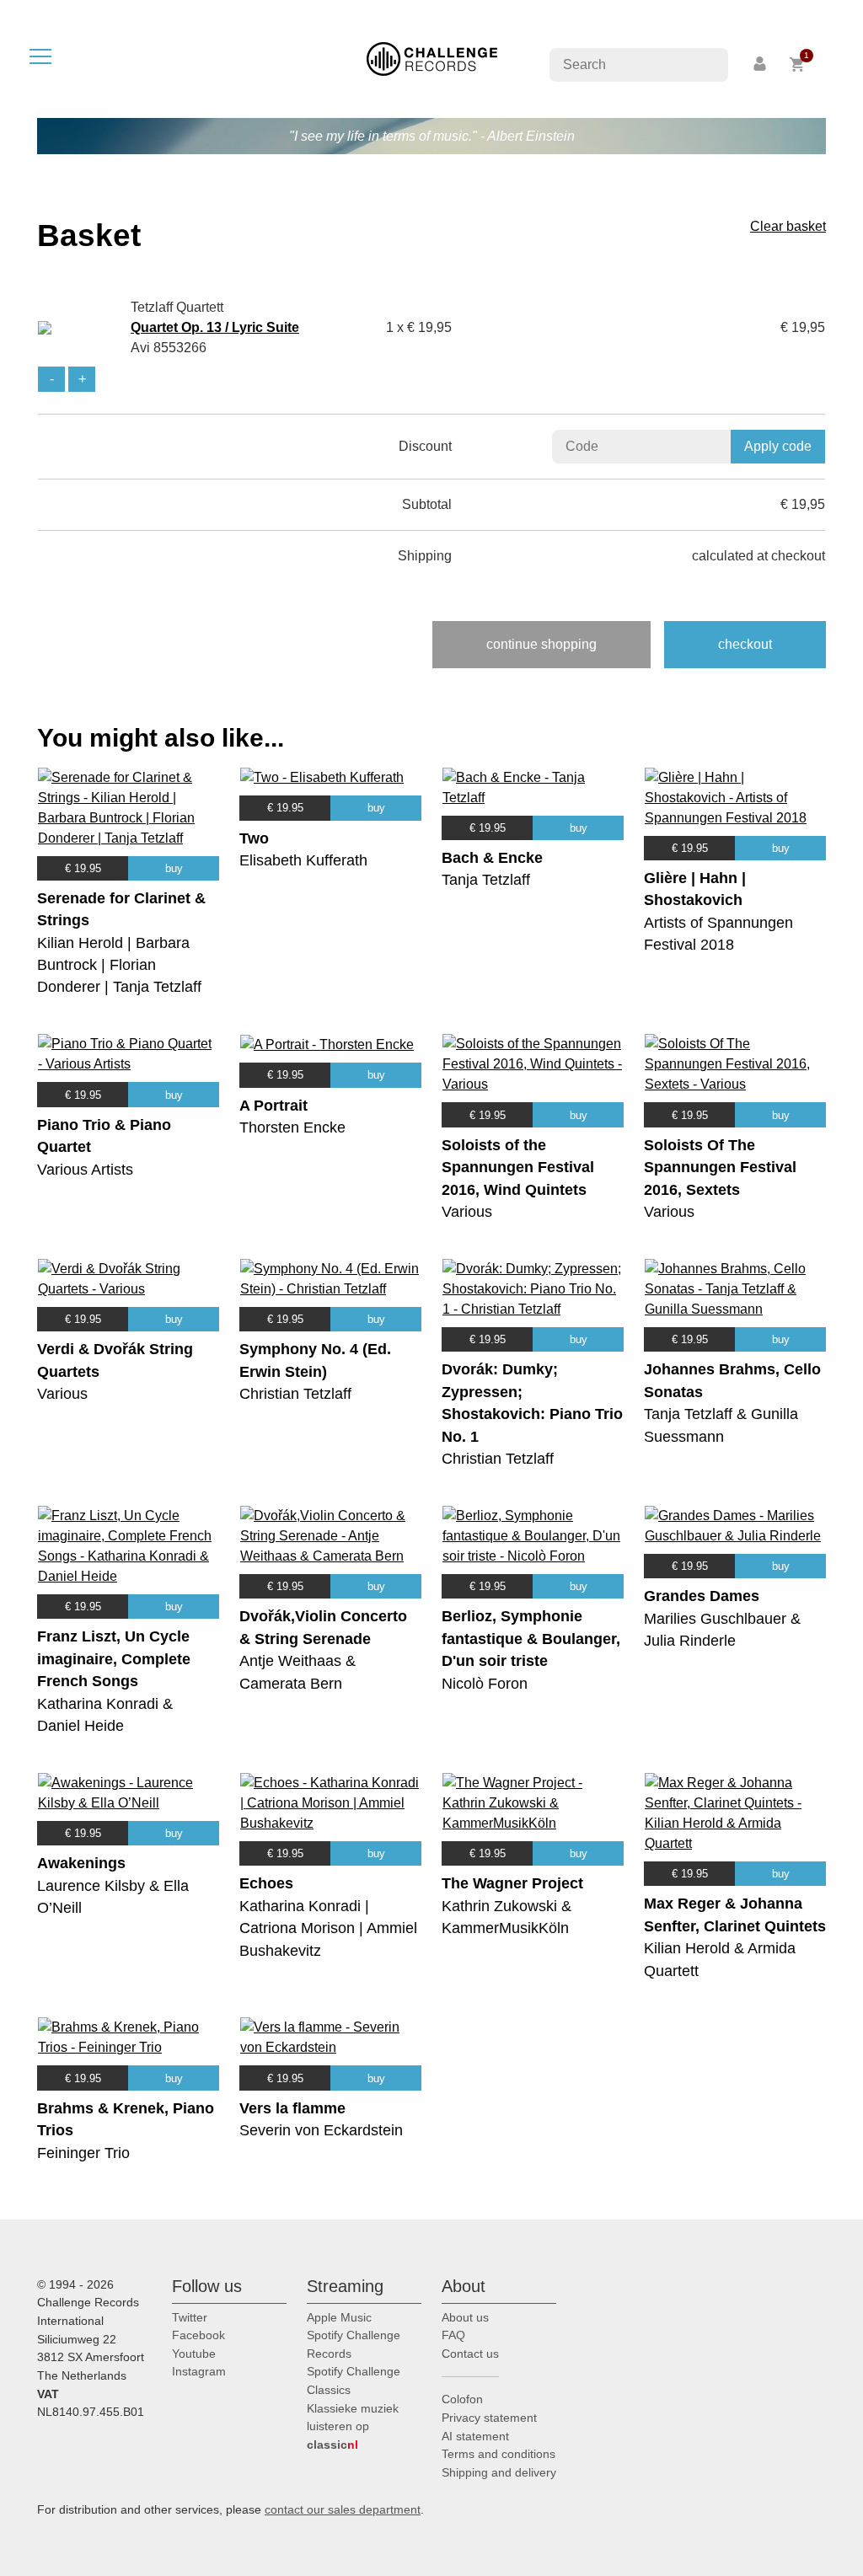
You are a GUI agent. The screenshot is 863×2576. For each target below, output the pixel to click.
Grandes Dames (702, 1596)
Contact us (470, 2354)
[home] (432, 58)
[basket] (798, 64)
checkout (745, 644)
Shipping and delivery (499, 2472)
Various (467, 1212)
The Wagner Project (512, 1883)
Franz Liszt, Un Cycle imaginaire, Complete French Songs (114, 1659)
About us (465, 2317)
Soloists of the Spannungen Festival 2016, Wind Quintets (518, 1168)
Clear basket (788, 226)
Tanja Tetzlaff (486, 880)
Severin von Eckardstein (321, 2130)
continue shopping (541, 644)
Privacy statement (489, 2418)
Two (254, 838)
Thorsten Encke (292, 1127)
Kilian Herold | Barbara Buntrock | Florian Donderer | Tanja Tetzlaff (119, 965)
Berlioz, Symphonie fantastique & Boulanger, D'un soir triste (531, 1639)
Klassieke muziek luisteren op (353, 2426)
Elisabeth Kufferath (303, 860)
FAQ (453, 2335)
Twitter (190, 2317)
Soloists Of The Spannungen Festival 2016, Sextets (720, 1168)
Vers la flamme (292, 2108)
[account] (761, 64)
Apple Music (339, 2317)
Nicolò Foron (485, 1684)
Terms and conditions (499, 2454)
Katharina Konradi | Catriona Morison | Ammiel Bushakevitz (328, 1928)
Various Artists (85, 1170)
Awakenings (81, 1863)
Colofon (462, 2399)
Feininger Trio (83, 2153)
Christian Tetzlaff (295, 1394)
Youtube (194, 2354)
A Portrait (273, 1106)
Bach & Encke (492, 858)
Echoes (266, 1883)
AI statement (475, 2436)
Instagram (199, 2371)
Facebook (198, 2335)
